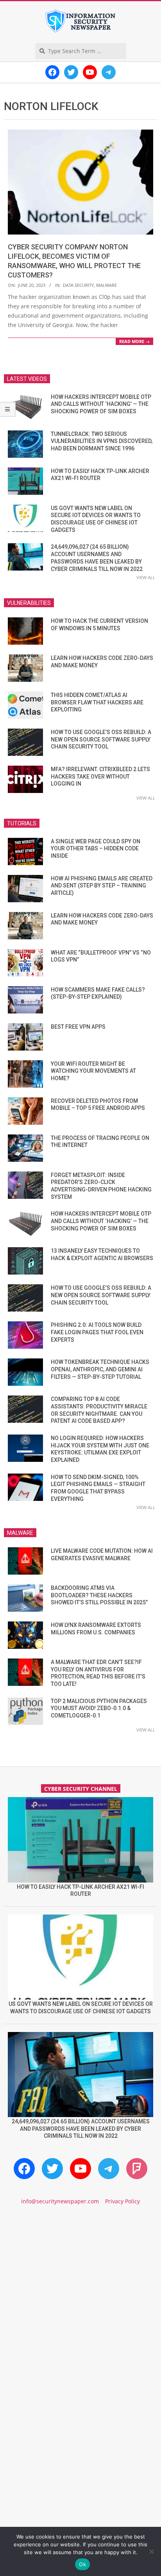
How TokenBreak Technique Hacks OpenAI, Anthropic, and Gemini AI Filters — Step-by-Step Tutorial (100, 1369)
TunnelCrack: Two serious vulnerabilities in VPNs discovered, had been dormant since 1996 (102, 441)
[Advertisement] (80, 2304)
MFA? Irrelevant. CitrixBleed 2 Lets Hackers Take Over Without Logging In (100, 776)
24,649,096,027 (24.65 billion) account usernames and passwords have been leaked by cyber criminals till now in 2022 (81, 2129)
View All (146, 577)
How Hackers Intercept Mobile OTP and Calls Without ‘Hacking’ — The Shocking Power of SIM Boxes (101, 404)
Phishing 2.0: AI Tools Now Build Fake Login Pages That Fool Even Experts (97, 1332)
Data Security (78, 285)
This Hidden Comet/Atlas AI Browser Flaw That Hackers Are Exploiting (97, 702)
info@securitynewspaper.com (60, 2201)
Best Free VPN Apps (78, 1027)
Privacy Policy (123, 2201)
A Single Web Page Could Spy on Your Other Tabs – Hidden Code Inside (96, 849)
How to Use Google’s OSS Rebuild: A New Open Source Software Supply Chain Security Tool (101, 739)
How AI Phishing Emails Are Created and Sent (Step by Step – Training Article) (102, 886)
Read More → (134, 341)
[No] (151, 2551)
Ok (82, 2564)
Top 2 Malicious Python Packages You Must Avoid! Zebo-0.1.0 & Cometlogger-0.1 (99, 1708)
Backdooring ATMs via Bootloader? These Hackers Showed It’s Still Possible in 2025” (99, 1595)
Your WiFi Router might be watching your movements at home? (93, 1071)
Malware (106, 285)
